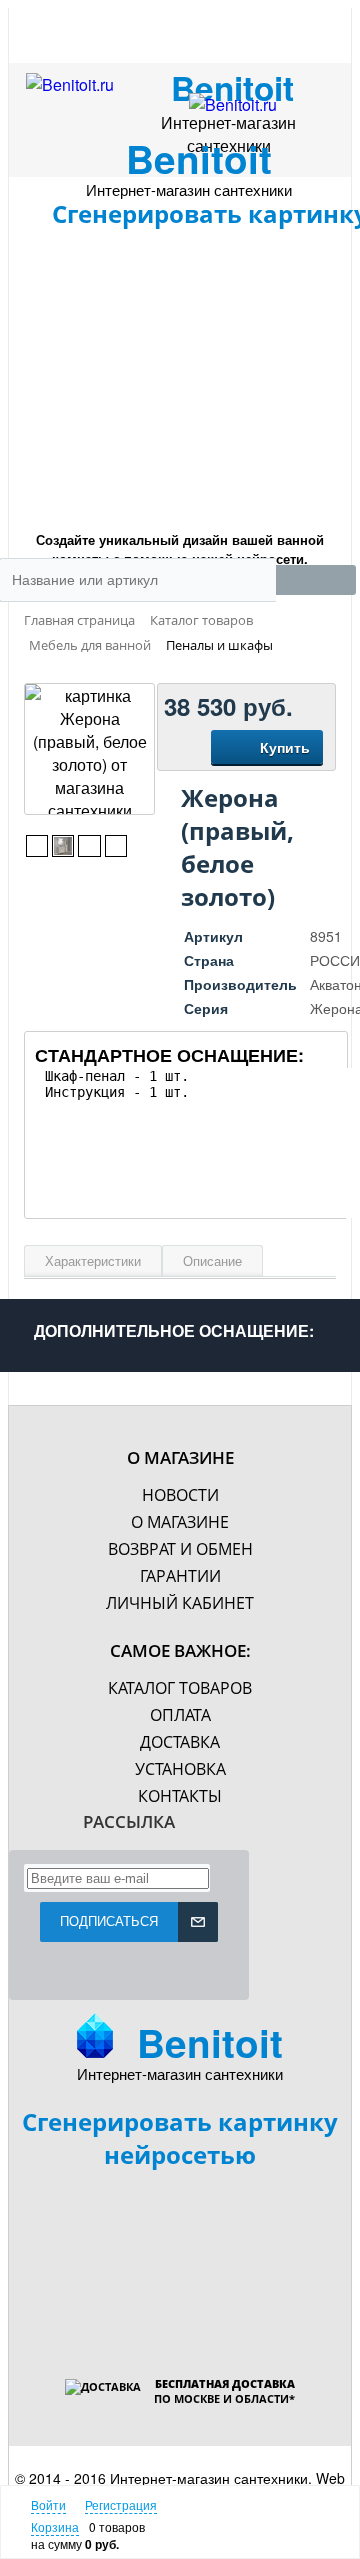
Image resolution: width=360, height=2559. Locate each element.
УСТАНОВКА (180, 1769)
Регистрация (121, 2504)
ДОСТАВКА (180, 1742)
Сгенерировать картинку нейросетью (180, 2138)
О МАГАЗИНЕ (180, 1522)
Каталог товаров (180, 1688)
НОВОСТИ (180, 1495)
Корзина (55, 2526)
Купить (285, 747)
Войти (48, 2504)
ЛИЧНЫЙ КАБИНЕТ (180, 1603)
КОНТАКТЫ (180, 1796)
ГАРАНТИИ (180, 1576)
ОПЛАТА (180, 1715)
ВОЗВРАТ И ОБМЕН (180, 1549)
